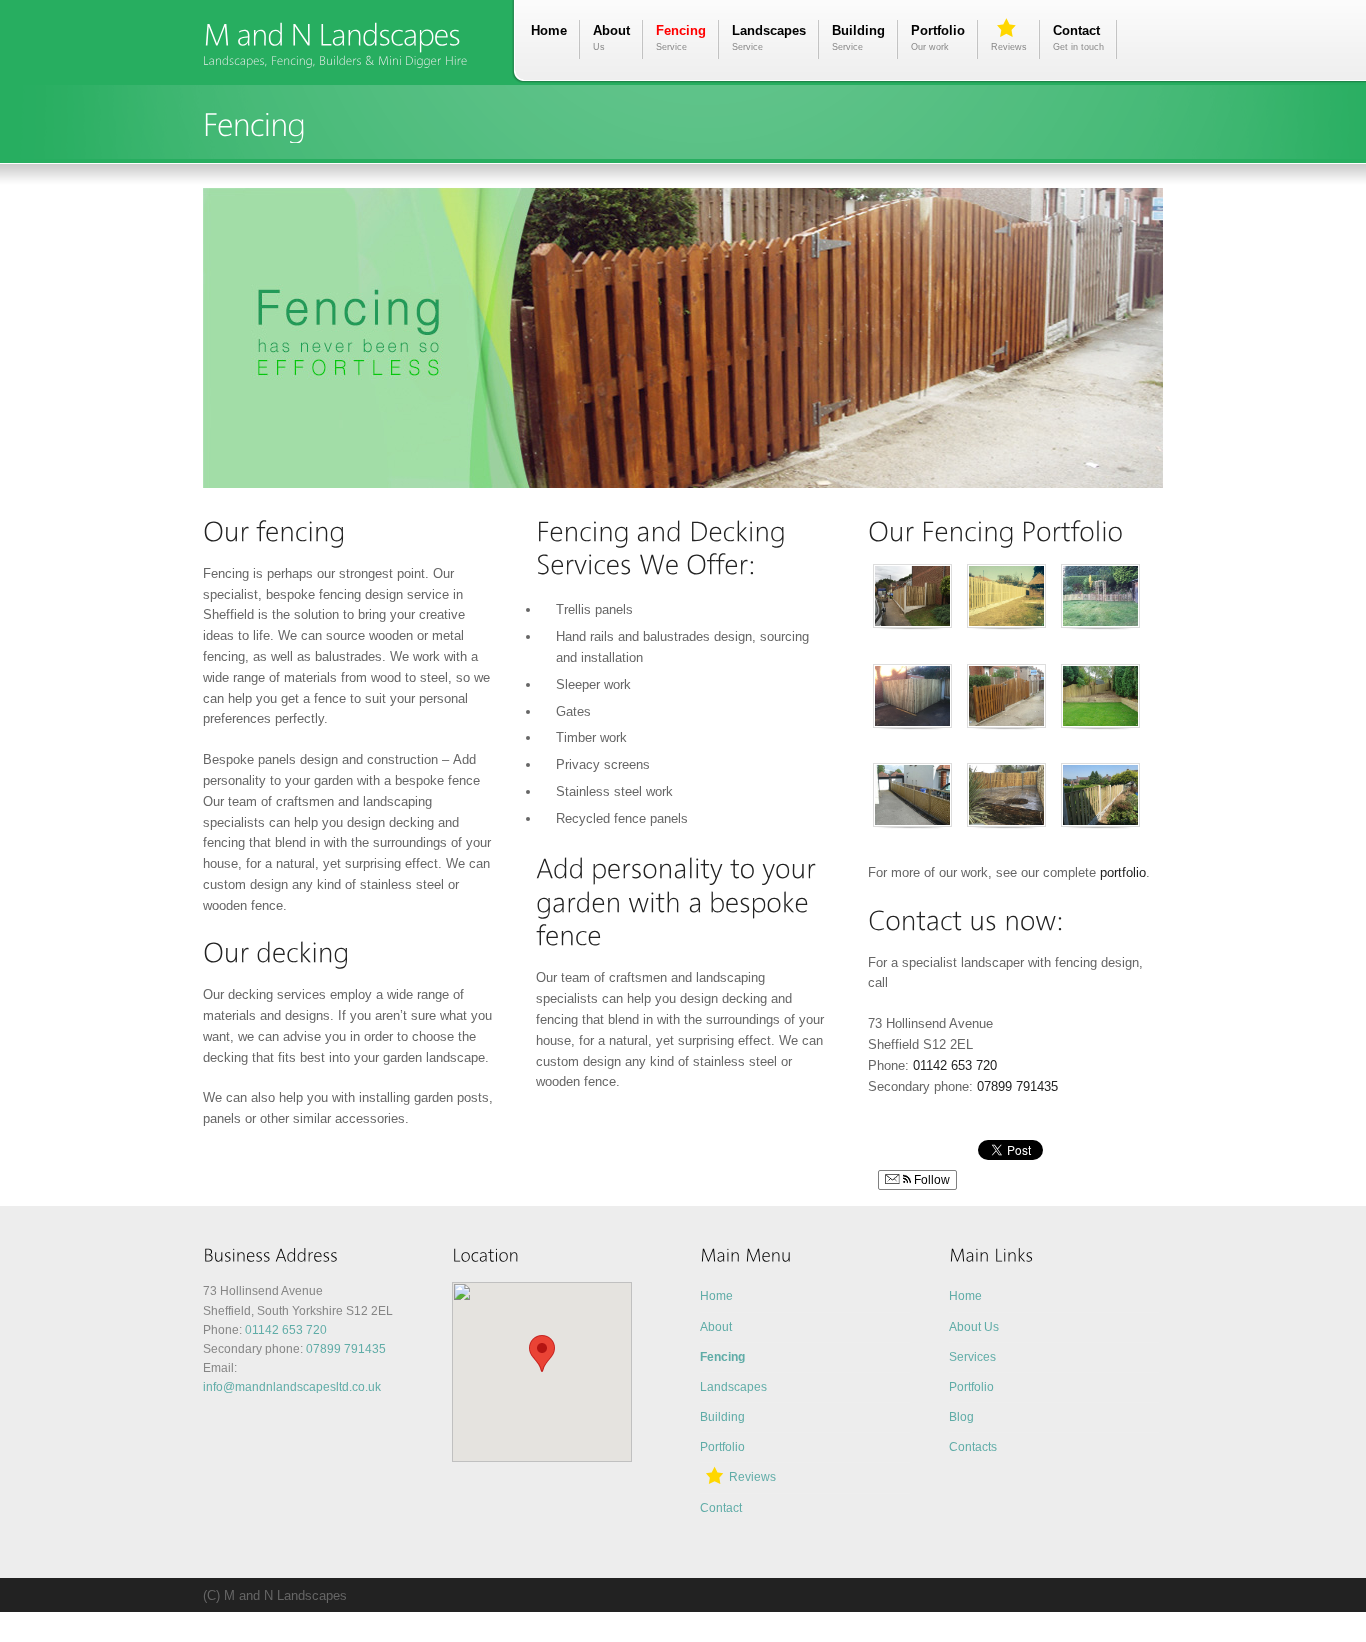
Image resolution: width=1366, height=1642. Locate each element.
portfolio (1123, 872)
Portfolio (938, 37)
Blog (961, 1417)
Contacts (973, 1447)
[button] (542, 1353)
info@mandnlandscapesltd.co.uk (292, 1387)
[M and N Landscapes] (331, 34)
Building (858, 37)
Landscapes (769, 37)
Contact (1078, 37)
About (611, 37)
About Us (974, 1327)
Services (972, 1357)
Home (549, 30)
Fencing (681, 37)
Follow (930, 1180)
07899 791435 (1017, 1086)
